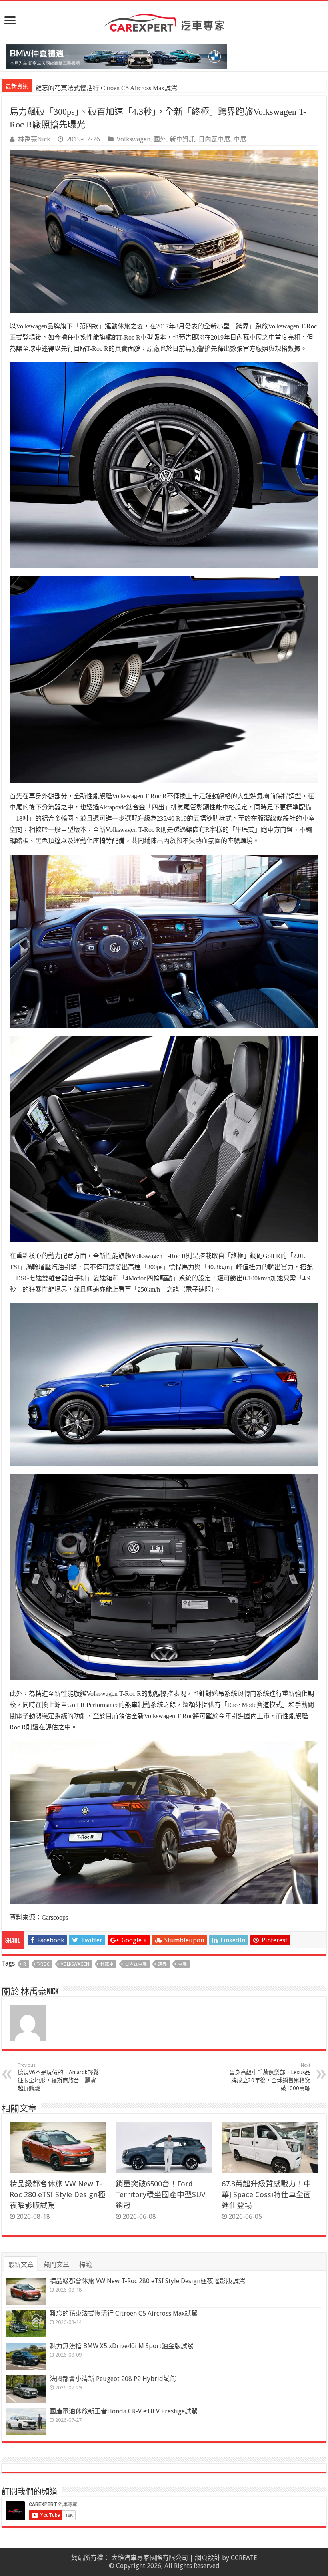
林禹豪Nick (34, 139)
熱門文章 (56, 2265)
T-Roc (43, 1964)
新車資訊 (182, 139)
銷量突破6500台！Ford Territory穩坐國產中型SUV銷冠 (161, 2195)
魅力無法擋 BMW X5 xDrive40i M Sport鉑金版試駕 (106, 88)
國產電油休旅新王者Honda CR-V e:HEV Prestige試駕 (124, 2411)
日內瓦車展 (214, 139)
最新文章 (21, 2265)
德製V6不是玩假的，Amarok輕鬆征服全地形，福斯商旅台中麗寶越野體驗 (58, 2077)
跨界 (162, 1964)
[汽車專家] (164, 21)
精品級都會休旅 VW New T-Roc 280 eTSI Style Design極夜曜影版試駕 (58, 2195)
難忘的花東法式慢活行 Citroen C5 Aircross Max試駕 (124, 2313)
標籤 (86, 2265)
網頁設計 (208, 2558)
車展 (240, 139)
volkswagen (75, 1964)
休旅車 (107, 1964)
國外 (160, 139)
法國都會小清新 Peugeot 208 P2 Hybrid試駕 (113, 2379)
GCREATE (244, 2558)
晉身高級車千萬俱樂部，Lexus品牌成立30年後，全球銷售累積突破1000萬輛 (270, 2077)
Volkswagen (134, 139)
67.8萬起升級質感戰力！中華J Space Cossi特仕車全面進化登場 (266, 2195)
